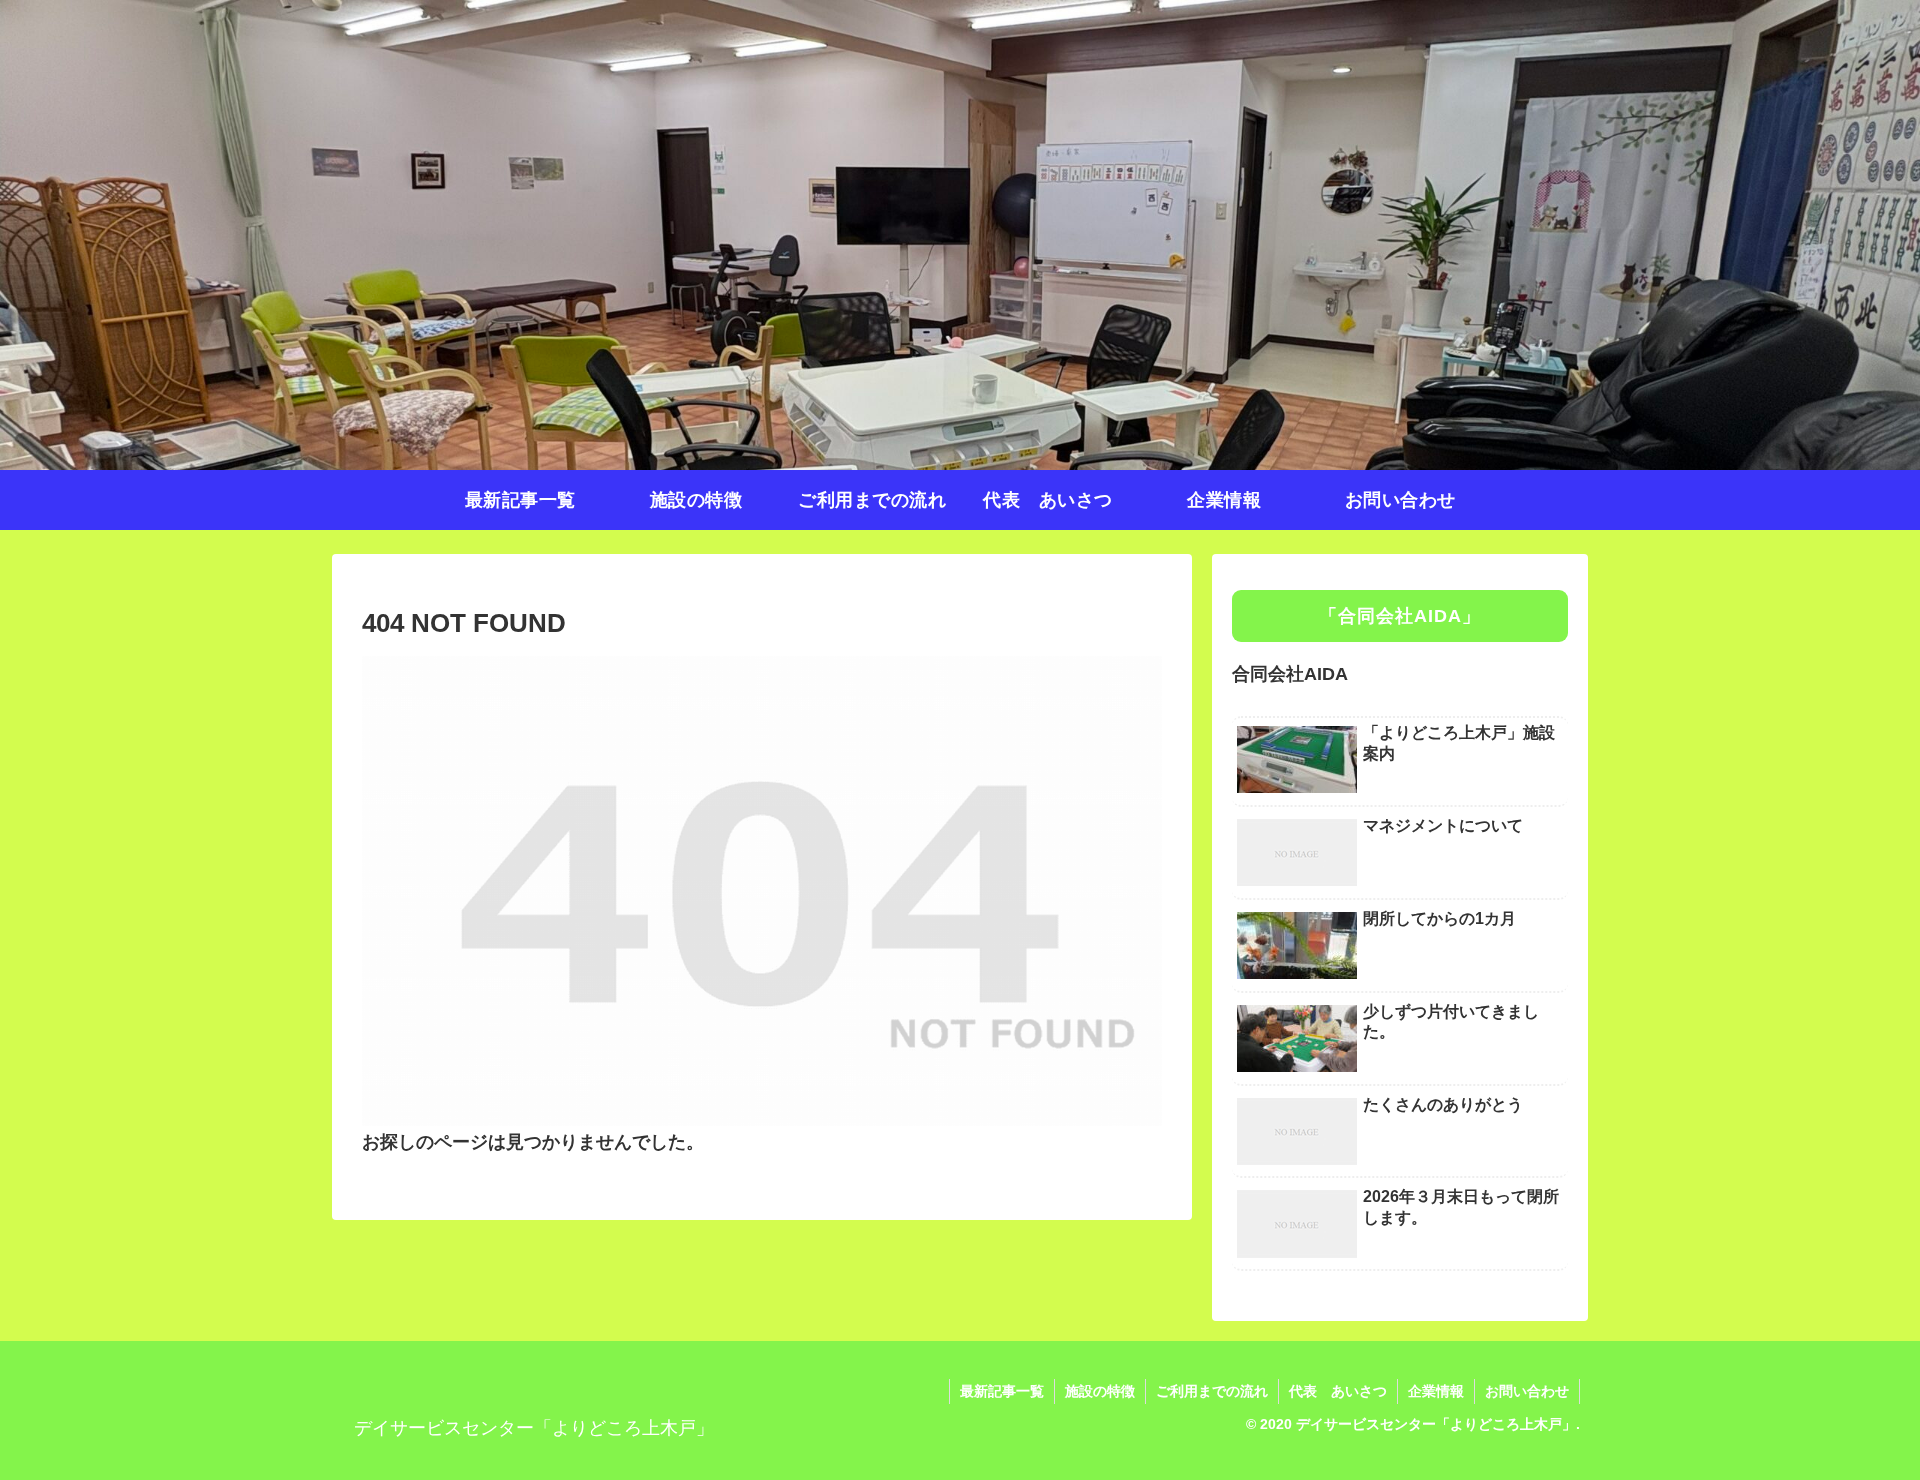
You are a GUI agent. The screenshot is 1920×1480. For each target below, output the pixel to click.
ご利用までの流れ (1212, 1391)
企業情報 (1436, 1391)
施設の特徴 (1100, 1391)
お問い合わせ (1527, 1391)
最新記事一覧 (1002, 1391)
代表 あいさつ (1338, 1391)
